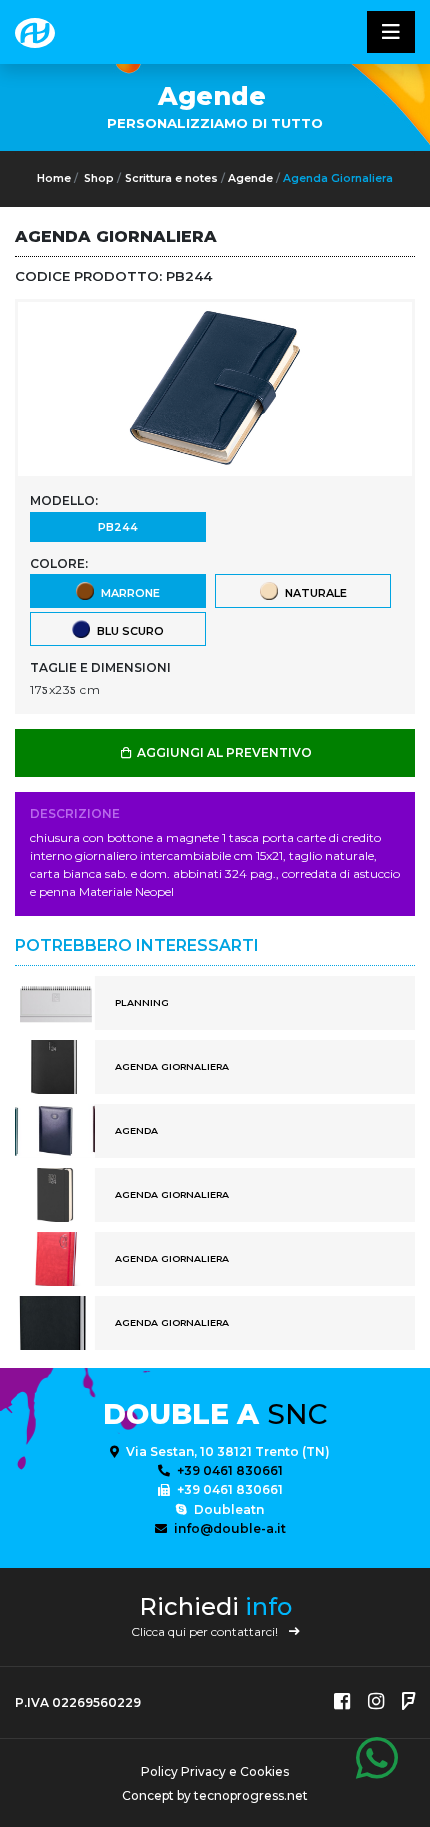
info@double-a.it (228, 1528)
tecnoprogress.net (251, 1795)
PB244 (118, 527)
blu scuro (127, 631)
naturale (313, 593)
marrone (127, 593)
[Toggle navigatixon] (391, 32)
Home (54, 178)
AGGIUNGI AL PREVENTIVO (223, 752)
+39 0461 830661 (228, 1470)
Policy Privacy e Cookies (215, 1771)
